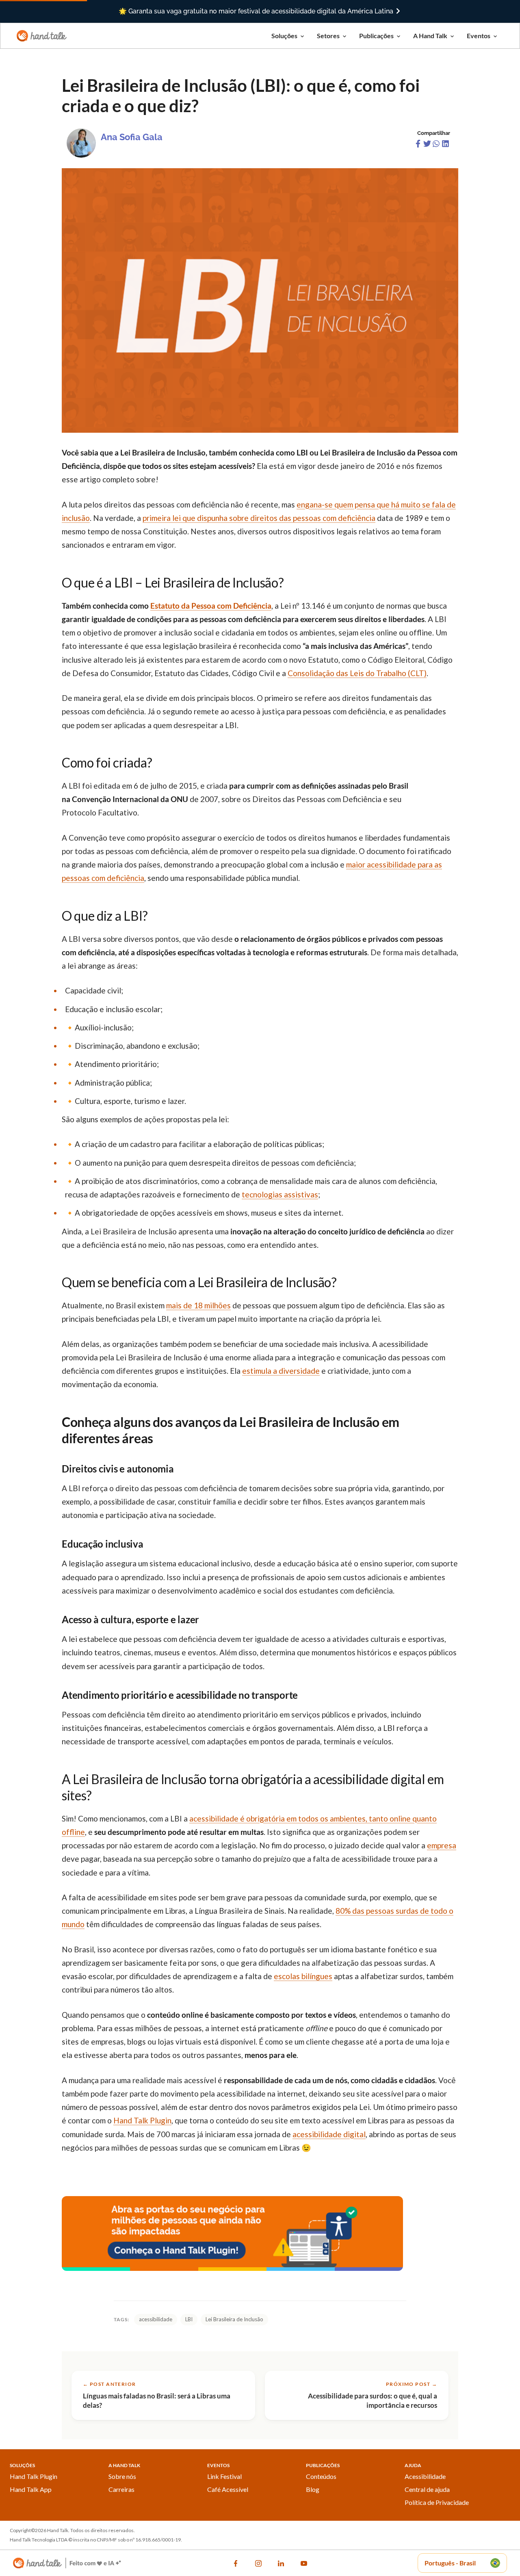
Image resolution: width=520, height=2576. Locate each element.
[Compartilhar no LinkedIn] (445, 145)
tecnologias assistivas (280, 1194)
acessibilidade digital (329, 2134)
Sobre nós (122, 2476)
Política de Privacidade (437, 2502)
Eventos (479, 36)
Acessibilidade (425, 2476)
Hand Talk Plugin (34, 2476)
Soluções (284, 36)
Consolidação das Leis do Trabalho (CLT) (357, 673)
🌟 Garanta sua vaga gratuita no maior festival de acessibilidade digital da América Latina (257, 11)
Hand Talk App (31, 2489)
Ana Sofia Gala (132, 137)
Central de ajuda (427, 2489)
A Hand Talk (430, 36)
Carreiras (121, 2489)
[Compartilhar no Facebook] (419, 145)
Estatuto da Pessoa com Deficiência (211, 606)
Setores (328, 36)
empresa (442, 1845)
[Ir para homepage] (67, 2563)
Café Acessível (228, 2489)
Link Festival (224, 2476)
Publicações (376, 36)
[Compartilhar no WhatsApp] (437, 145)
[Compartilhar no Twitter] (428, 145)
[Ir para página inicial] (42, 35)
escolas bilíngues (303, 1976)
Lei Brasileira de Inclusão (234, 2319)
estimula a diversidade (281, 1371)
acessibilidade (156, 2319)
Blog (313, 2489)
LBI (189, 2319)
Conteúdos (321, 2476)
